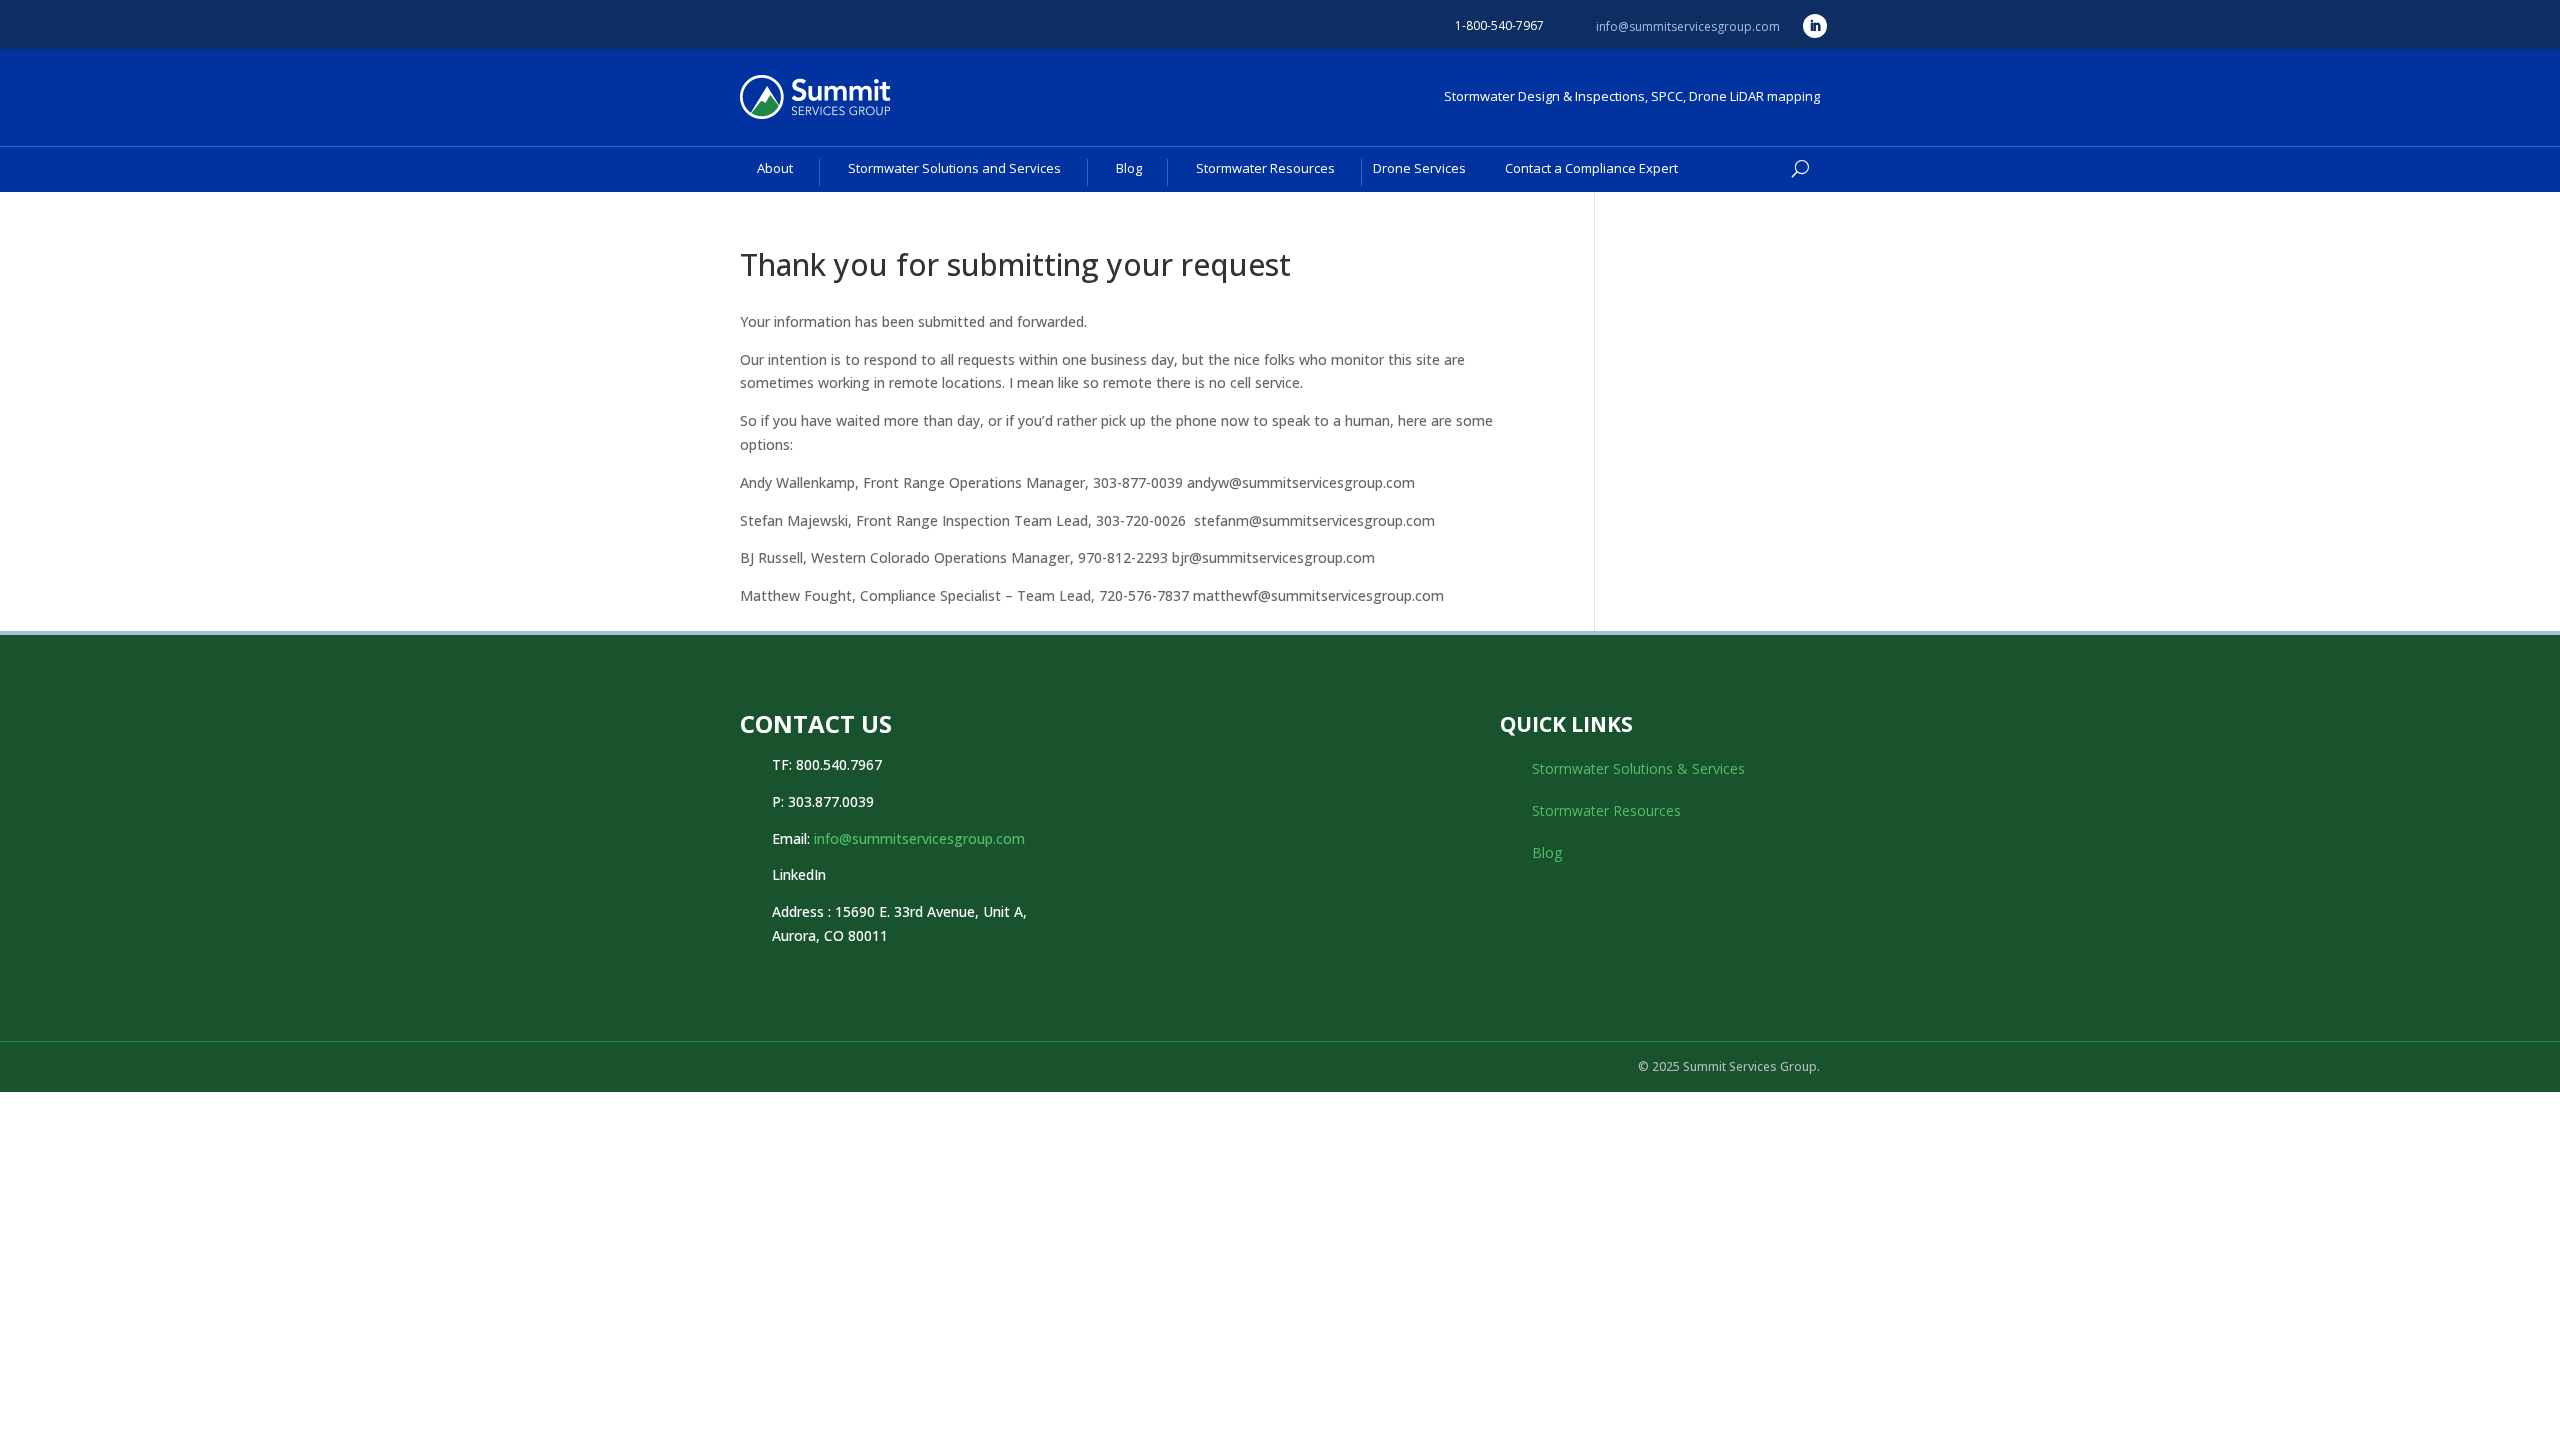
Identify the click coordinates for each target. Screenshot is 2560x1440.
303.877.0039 (831, 801)
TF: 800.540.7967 (827, 764)
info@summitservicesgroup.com (1688, 26)
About (775, 168)
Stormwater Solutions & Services (1638, 768)
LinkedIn (799, 874)
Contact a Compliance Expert (1591, 168)
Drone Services (1419, 168)
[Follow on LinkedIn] (1815, 26)
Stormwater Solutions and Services (954, 168)
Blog (1129, 168)
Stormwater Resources (1265, 168)
